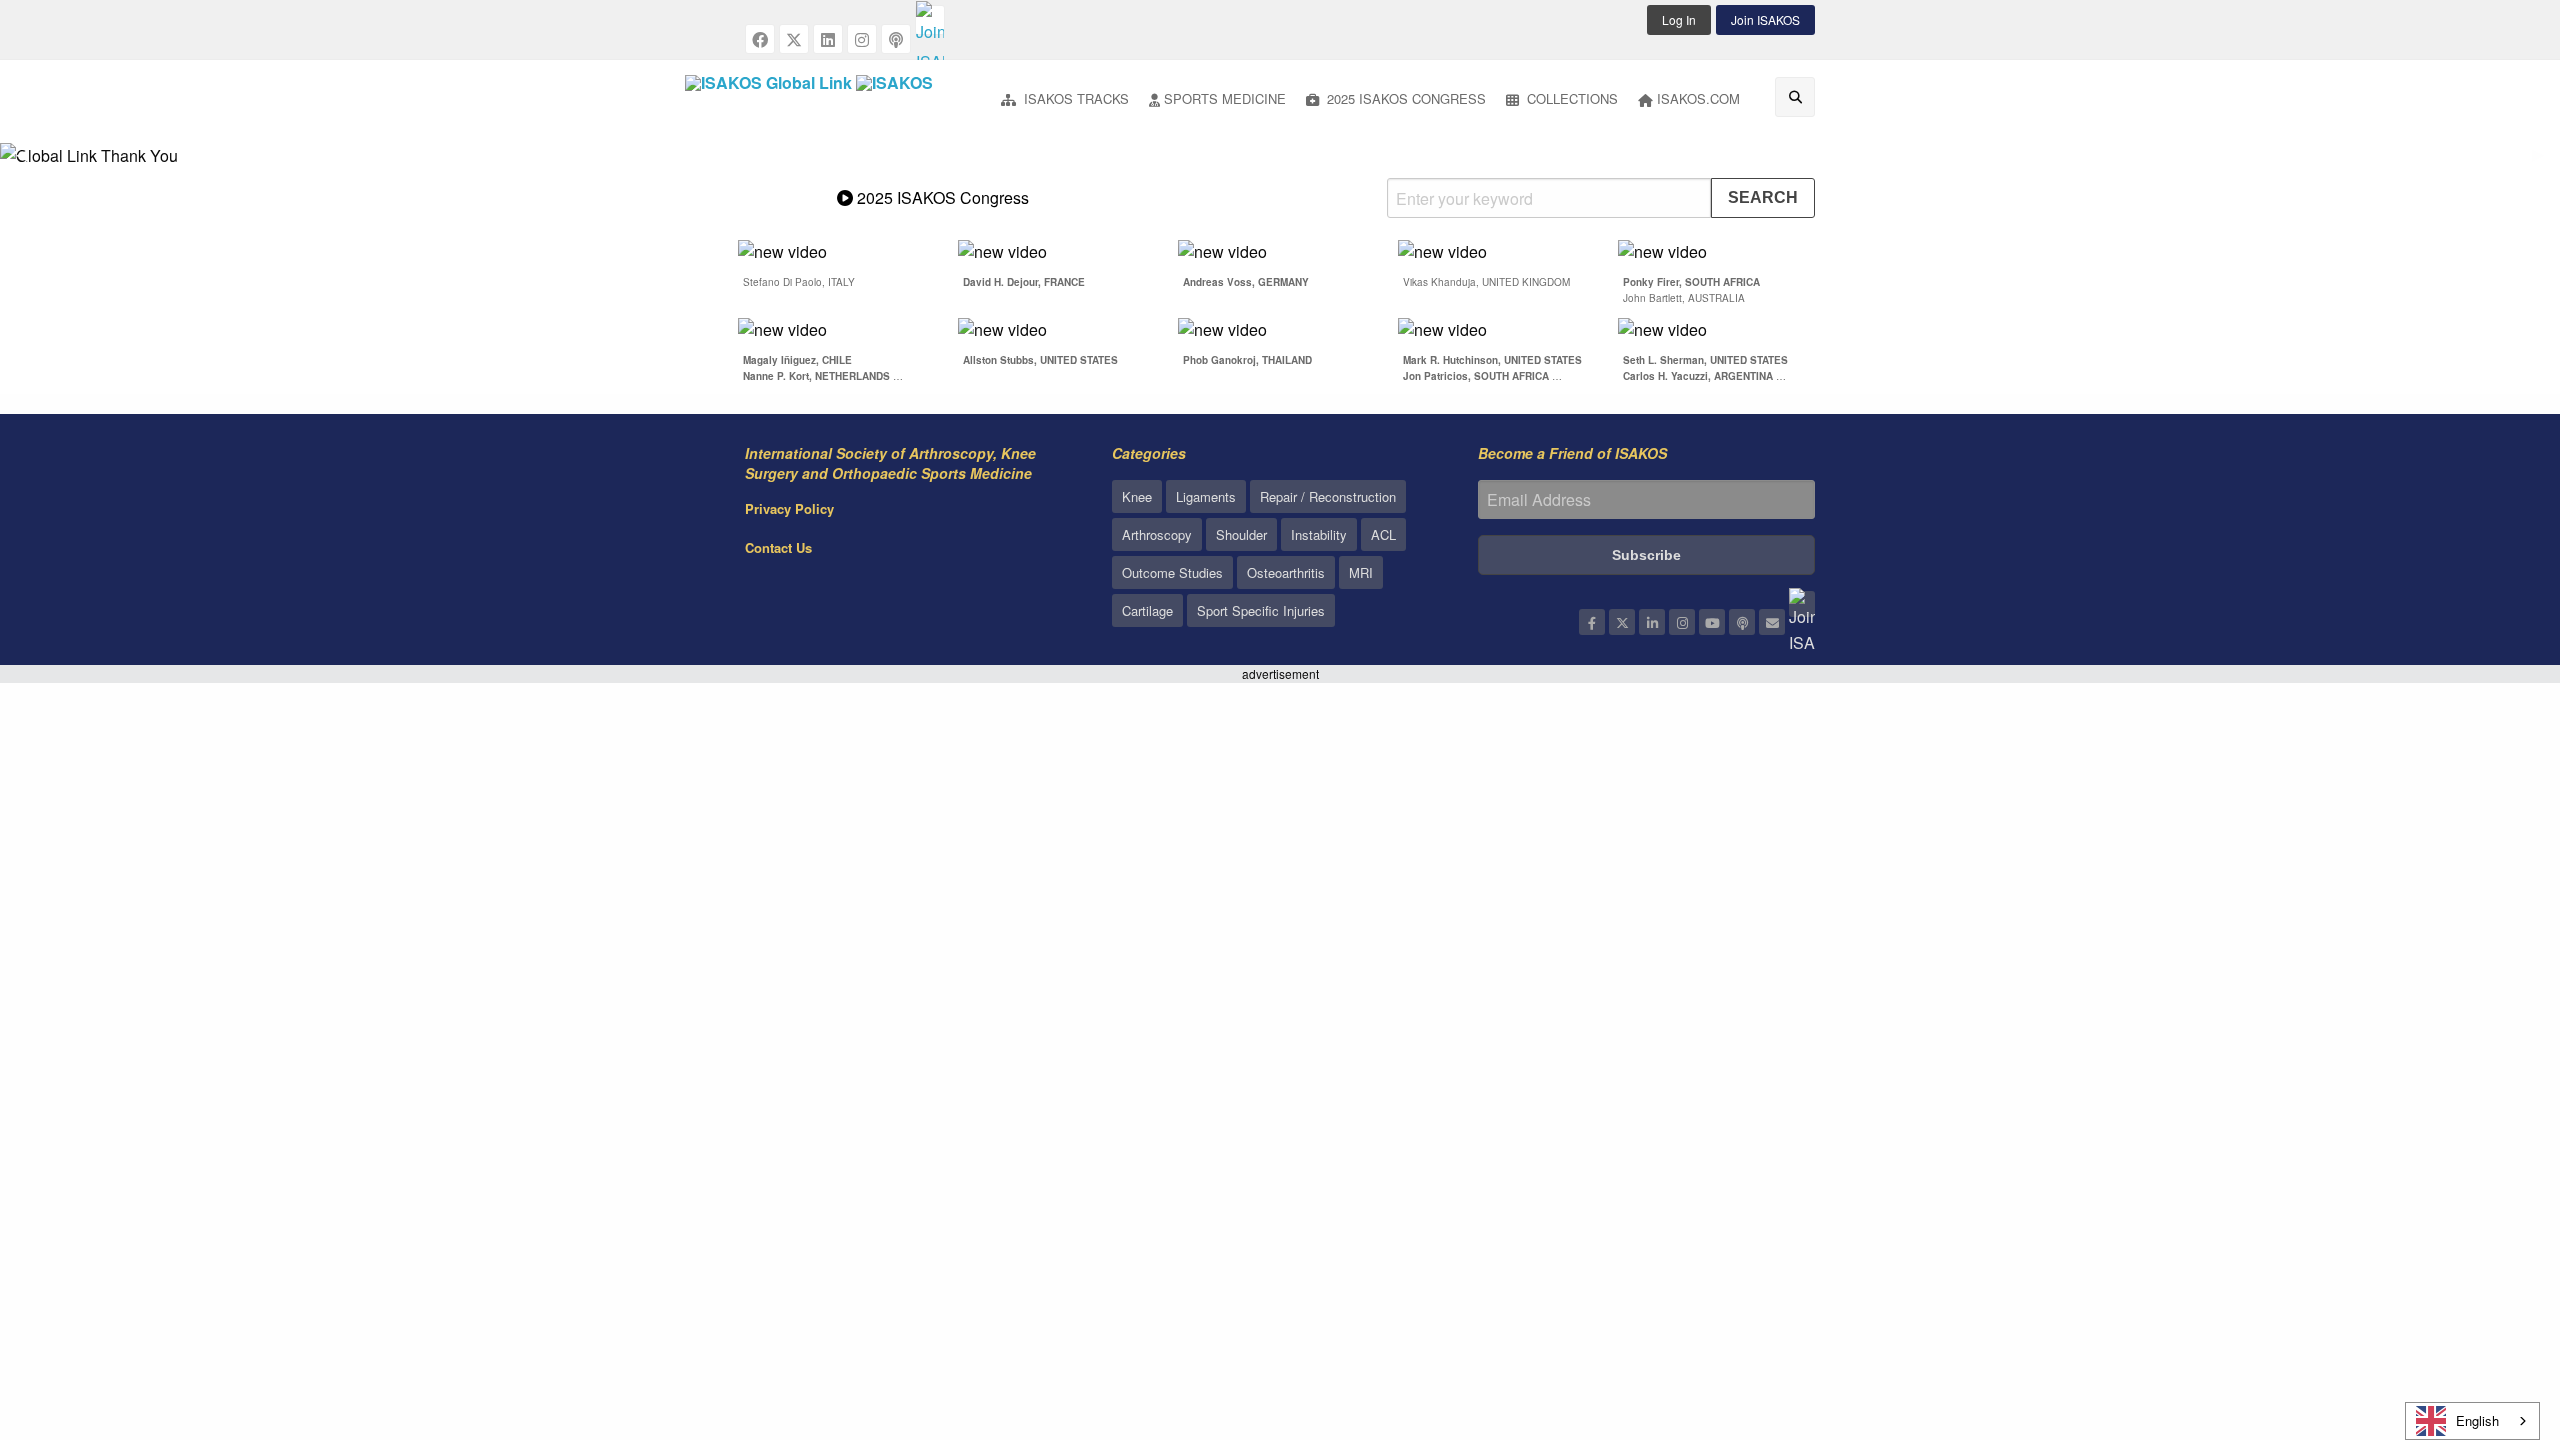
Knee (1137, 496)
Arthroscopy (1157, 534)
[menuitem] (1065, 100)
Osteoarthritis (1286, 572)
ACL (1383, 534)
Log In (1679, 19)
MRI (1361, 572)
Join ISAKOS (1765, 19)
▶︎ (2546, 162)
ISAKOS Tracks (1074, 98)
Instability (1319, 534)
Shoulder (1241, 534)
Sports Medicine (1225, 98)
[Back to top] (2495, 1315)
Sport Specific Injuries (1261, 610)
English (2477, 1420)
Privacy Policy (789, 508)
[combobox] (2472, 1421)
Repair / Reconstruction (1328, 496)
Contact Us (778, 547)
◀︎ (30, 162)
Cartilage (1147, 610)
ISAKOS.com (1698, 98)
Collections (1570, 98)
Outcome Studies (1172, 572)
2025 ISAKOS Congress (1404, 98)
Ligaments (1206, 496)
